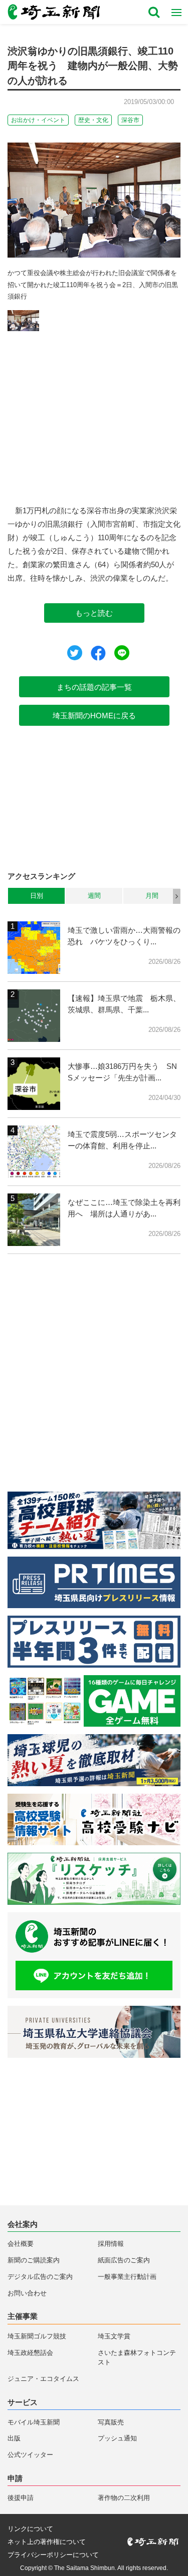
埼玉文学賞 (114, 2336)
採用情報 (111, 2244)
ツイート (75, 653)
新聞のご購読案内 (34, 2260)
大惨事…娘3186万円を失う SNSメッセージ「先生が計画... (122, 1072)
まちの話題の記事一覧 (94, 687)
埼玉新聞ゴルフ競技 (37, 2336)
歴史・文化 (93, 120)
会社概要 (21, 2244)
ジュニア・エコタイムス (43, 2379)
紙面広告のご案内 (124, 2260)
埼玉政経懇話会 (30, 2353)
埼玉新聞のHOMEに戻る (94, 716)
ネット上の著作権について (47, 2542)
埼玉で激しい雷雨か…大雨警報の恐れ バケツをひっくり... (124, 936)
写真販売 (111, 2422)
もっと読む (94, 613)
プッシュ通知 (117, 2438)
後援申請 (21, 2498)
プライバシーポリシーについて (53, 2555)
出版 (14, 2438)
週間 (94, 896)
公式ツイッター (30, 2455)
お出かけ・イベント (38, 120)
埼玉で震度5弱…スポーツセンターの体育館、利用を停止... (122, 1140)
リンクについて (30, 2529)
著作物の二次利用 (124, 2498)
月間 (152, 896)
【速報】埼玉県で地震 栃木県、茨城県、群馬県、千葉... (124, 1004)
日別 (37, 896)
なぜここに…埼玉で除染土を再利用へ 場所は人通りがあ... (124, 1208)
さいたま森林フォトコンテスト (137, 2358)
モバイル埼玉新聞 (34, 2422)
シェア (98, 653)
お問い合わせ (27, 2293)
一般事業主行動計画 (127, 2277)
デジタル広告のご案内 (40, 2277)
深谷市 (130, 120)
